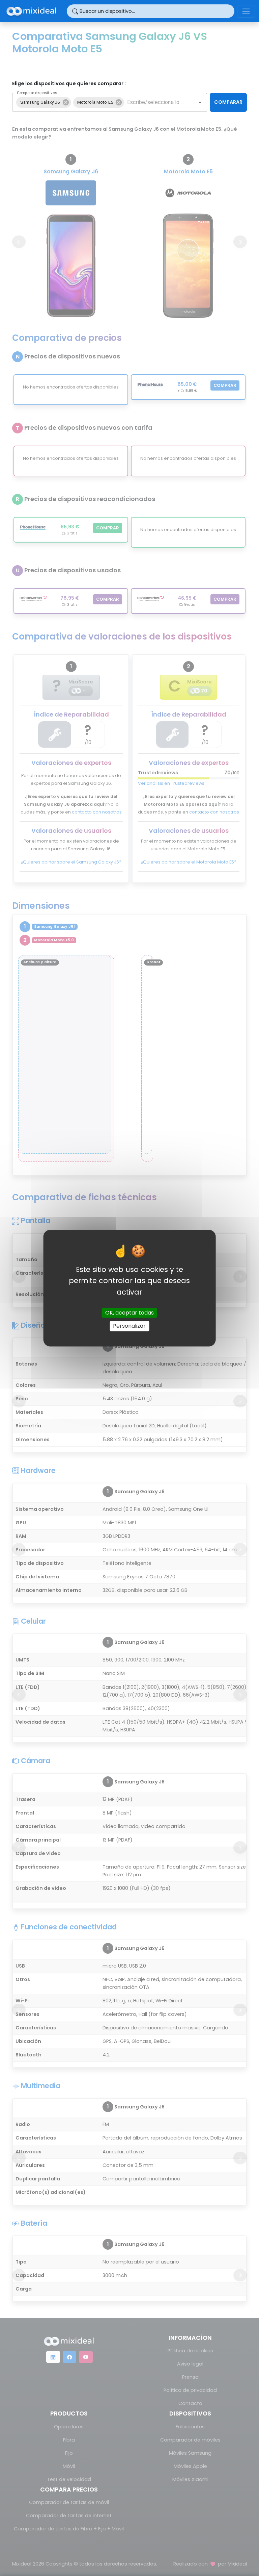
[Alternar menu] (246, 11)
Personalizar (129, 1326)
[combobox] (155, 102)
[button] (44, 102)
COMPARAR (228, 102)
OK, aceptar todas (129, 1313)
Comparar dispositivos (37, 93)
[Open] (200, 102)
